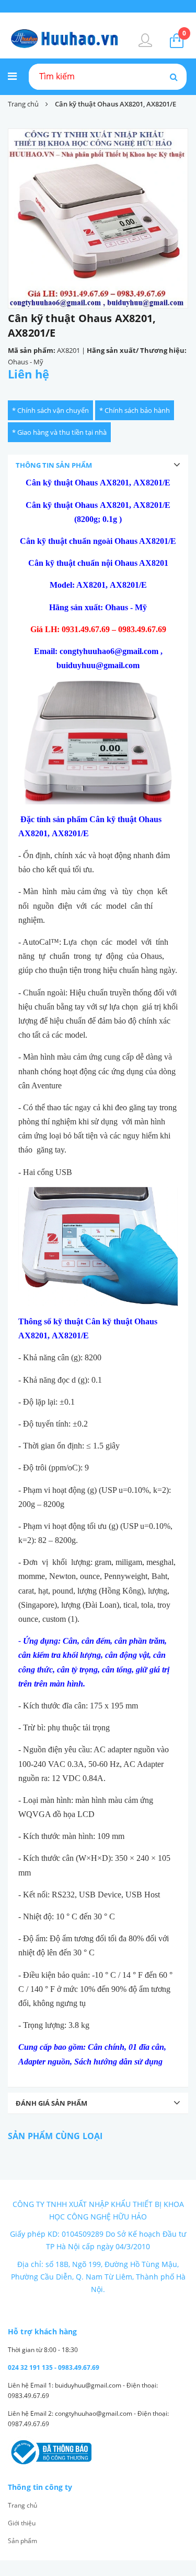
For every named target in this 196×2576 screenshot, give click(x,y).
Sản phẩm (22, 2541)
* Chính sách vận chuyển (50, 410)
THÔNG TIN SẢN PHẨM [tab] (54, 465)
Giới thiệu (22, 2523)
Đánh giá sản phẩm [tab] (51, 2103)
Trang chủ (22, 2505)
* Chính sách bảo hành (135, 410)
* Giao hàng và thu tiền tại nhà (59, 432)
